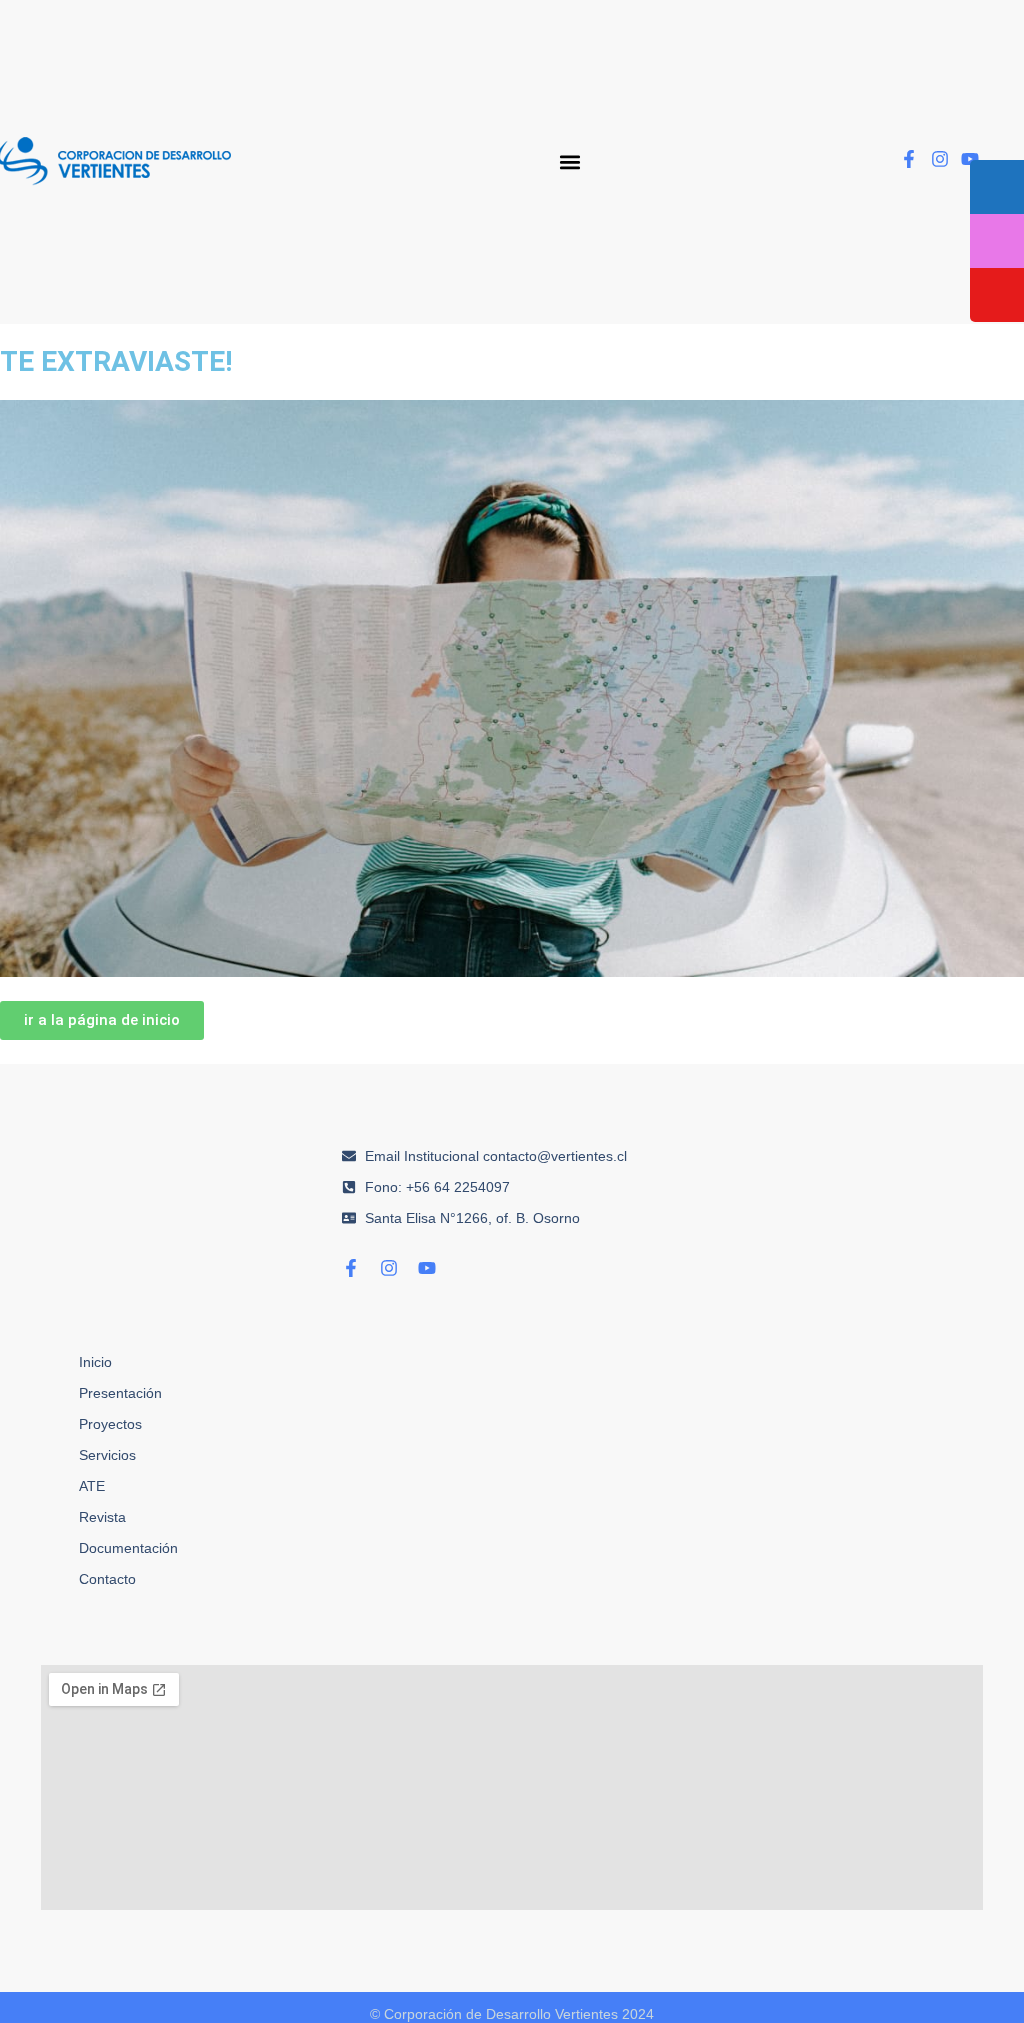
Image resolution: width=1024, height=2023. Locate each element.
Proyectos (110, 1424)
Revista (102, 1517)
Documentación (128, 1548)
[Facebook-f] (909, 159)
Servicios (107, 1455)
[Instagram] (940, 159)
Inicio (95, 1362)
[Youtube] (970, 159)
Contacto (107, 1579)
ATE (92, 1486)
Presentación (120, 1393)
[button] (570, 161)
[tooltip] (997, 187)
